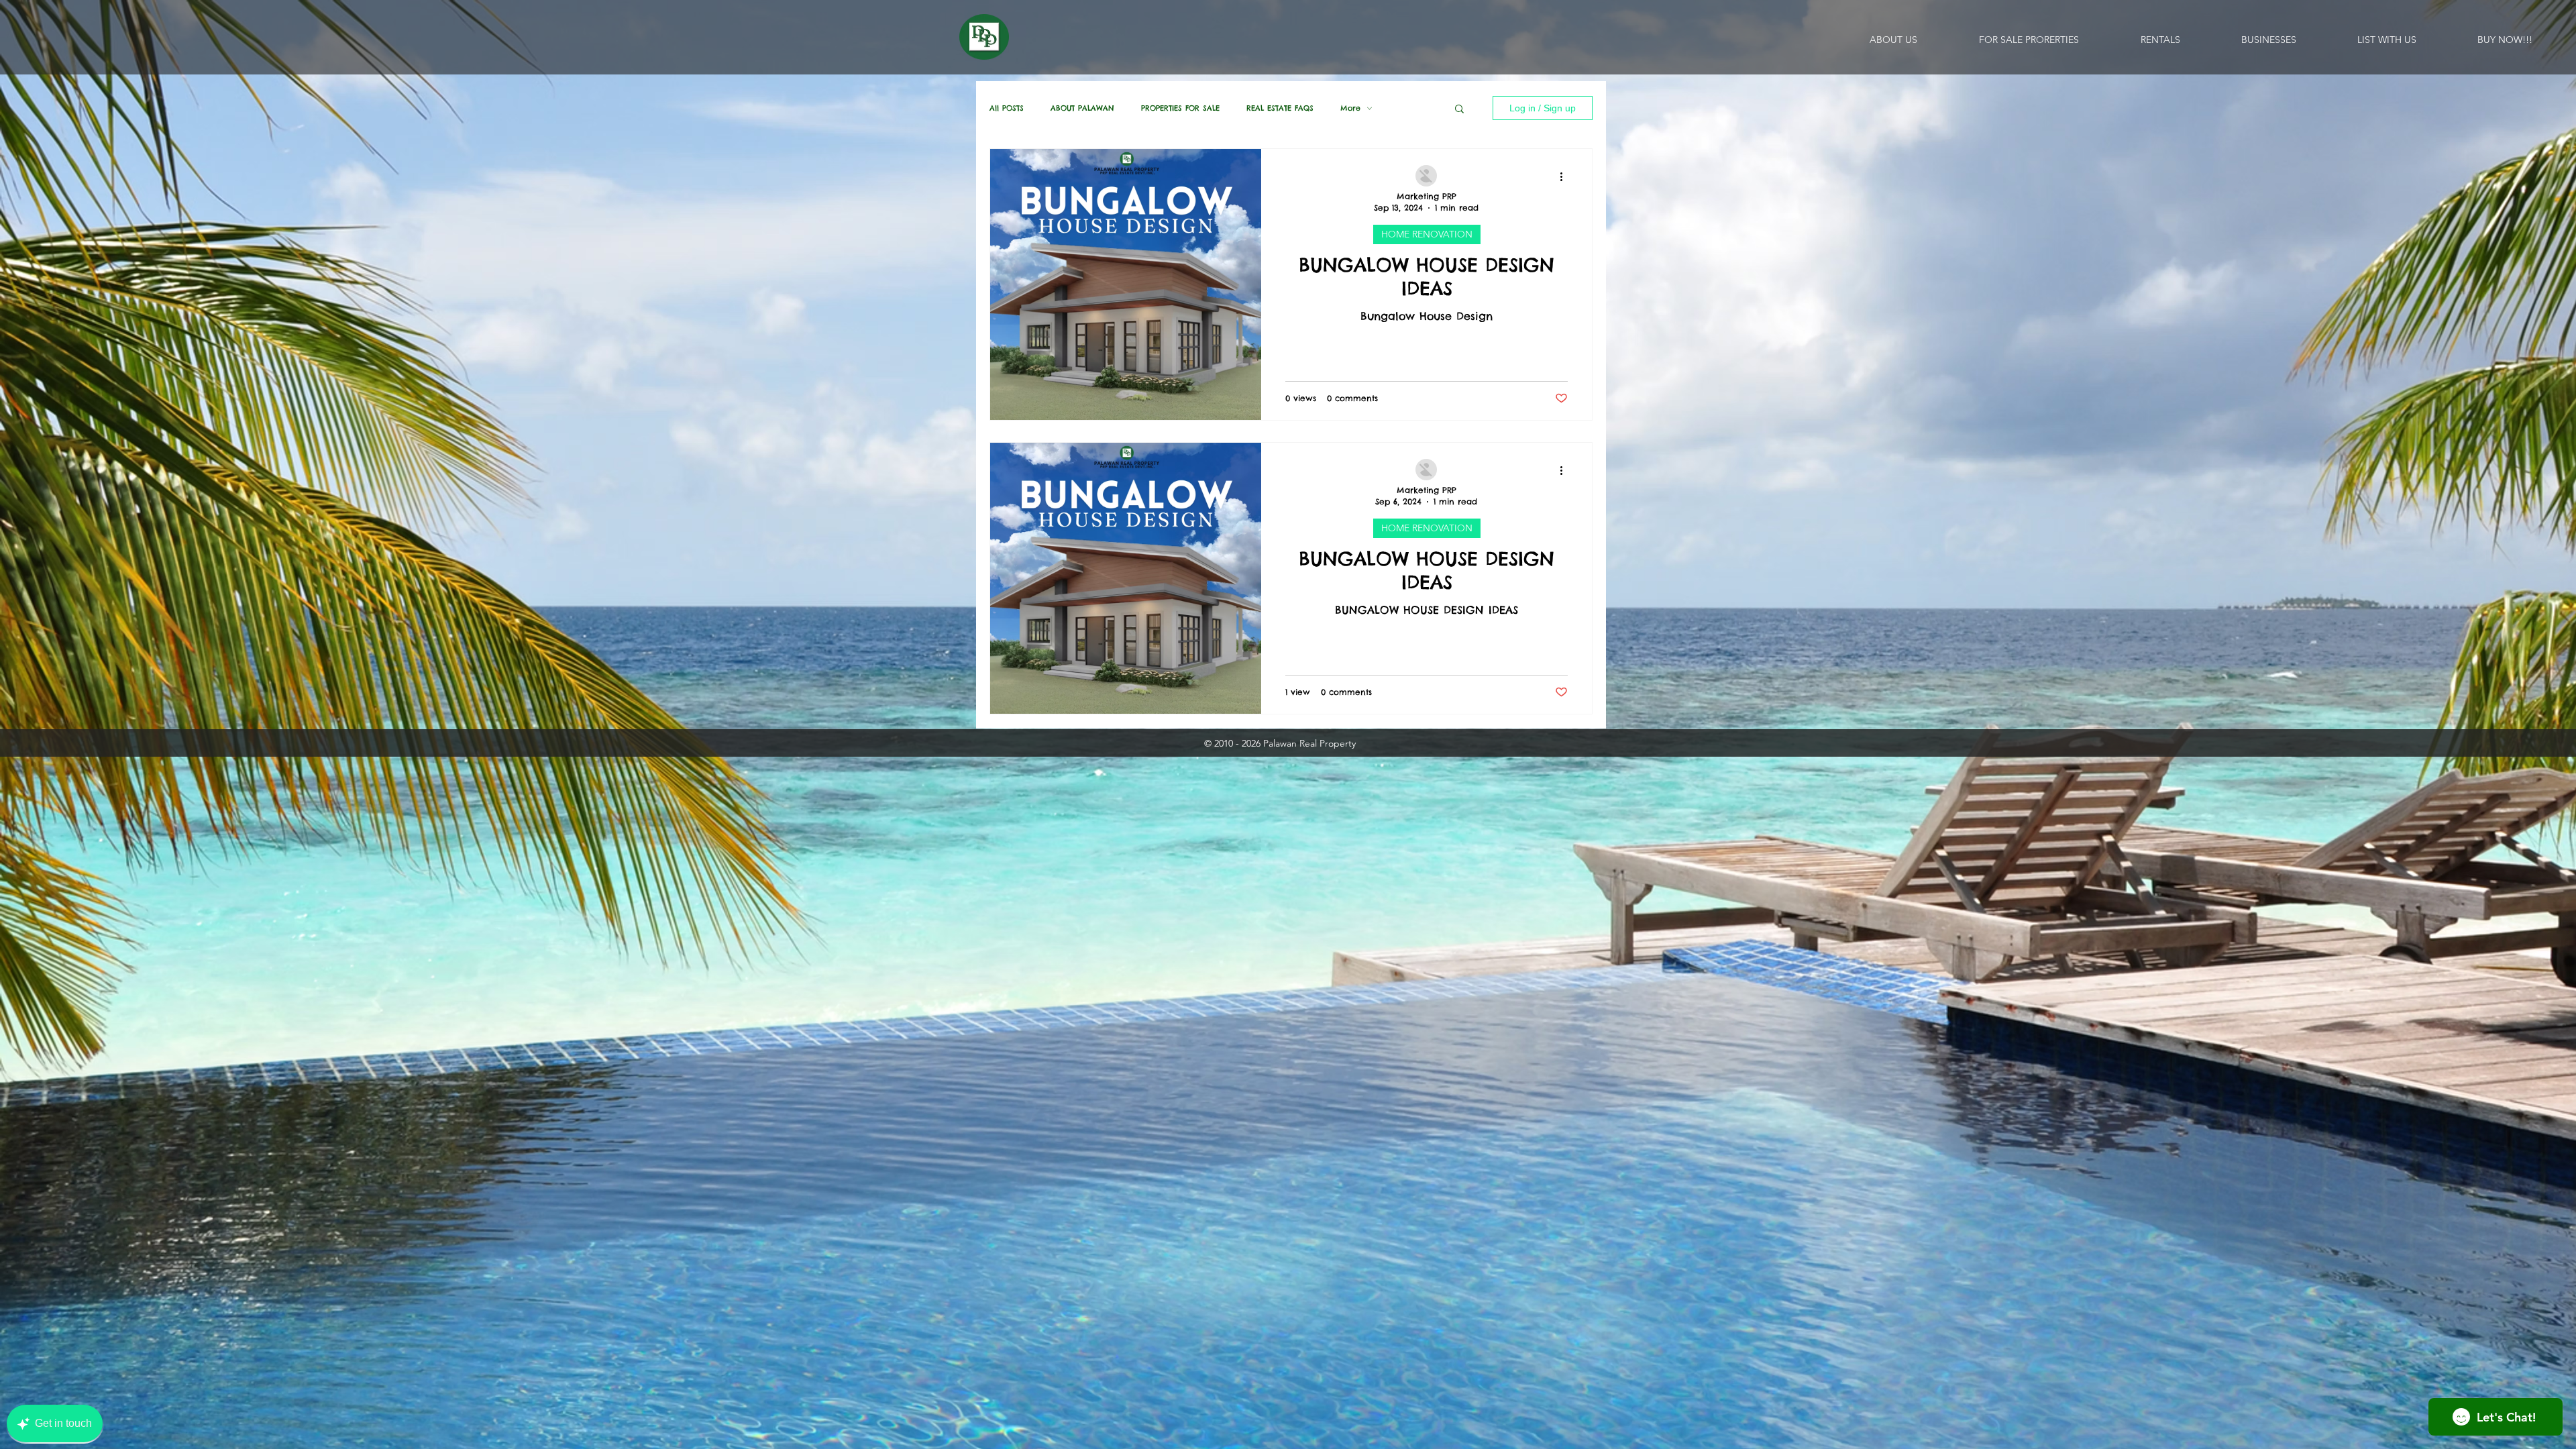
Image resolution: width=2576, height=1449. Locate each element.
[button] (1459, 110)
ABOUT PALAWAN (1082, 108)
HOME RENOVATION (1427, 234)
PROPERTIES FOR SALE (1180, 108)
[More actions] (1566, 176)
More (1350, 108)
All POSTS (1007, 108)
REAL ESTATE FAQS (1280, 108)
